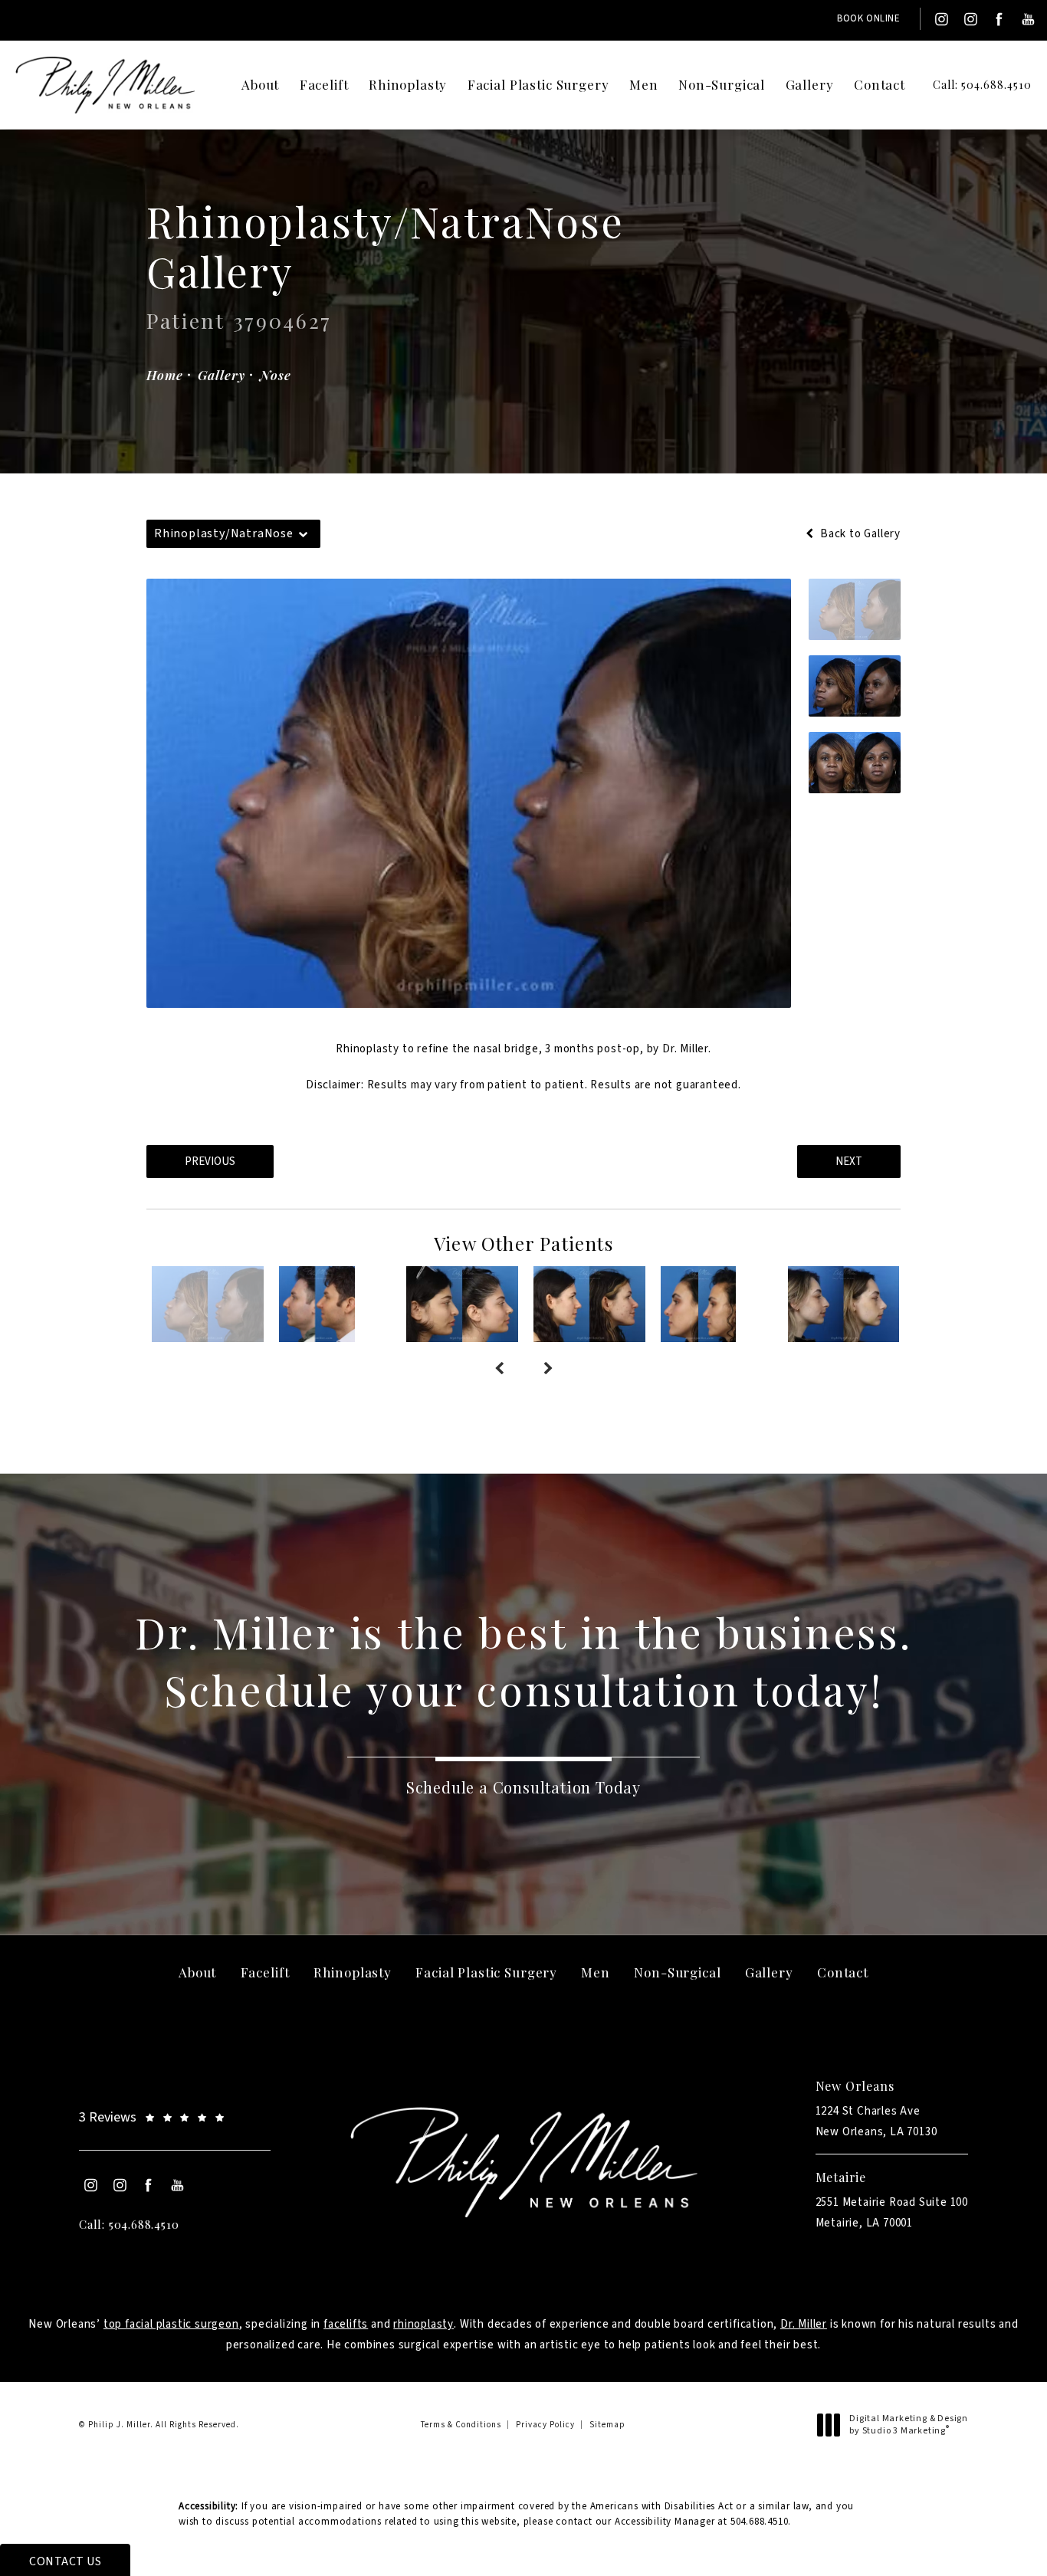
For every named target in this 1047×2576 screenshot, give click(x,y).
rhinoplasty (423, 2324)
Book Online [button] (869, 18)
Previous (210, 1162)
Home (164, 375)
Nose (275, 375)
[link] (970, 85)
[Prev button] (499, 1370)
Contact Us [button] (65, 2561)
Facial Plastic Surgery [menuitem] (538, 84)
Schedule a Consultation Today (523, 1787)
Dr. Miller (804, 2324)
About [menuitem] (260, 84)
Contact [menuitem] (880, 84)
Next (849, 1162)
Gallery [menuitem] (810, 84)
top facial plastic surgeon (171, 2324)
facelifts (346, 2324)
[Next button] (548, 1370)
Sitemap (607, 2425)
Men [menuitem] (644, 84)
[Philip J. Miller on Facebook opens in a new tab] (999, 19)
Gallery (221, 375)
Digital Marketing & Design (908, 2425)
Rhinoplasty (368, 1049)
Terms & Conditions (461, 2425)
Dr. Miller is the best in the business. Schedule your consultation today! (523, 1660)
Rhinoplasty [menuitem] (408, 84)
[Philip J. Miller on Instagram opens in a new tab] (940, 19)
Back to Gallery (859, 534)
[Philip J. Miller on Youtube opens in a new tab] (1029, 19)
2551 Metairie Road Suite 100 (892, 2213)
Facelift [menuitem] (324, 84)
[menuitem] (940, 19)
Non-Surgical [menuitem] (722, 84)
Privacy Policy (545, 2425)
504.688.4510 (760, 2522)
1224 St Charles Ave (876, 2122)
